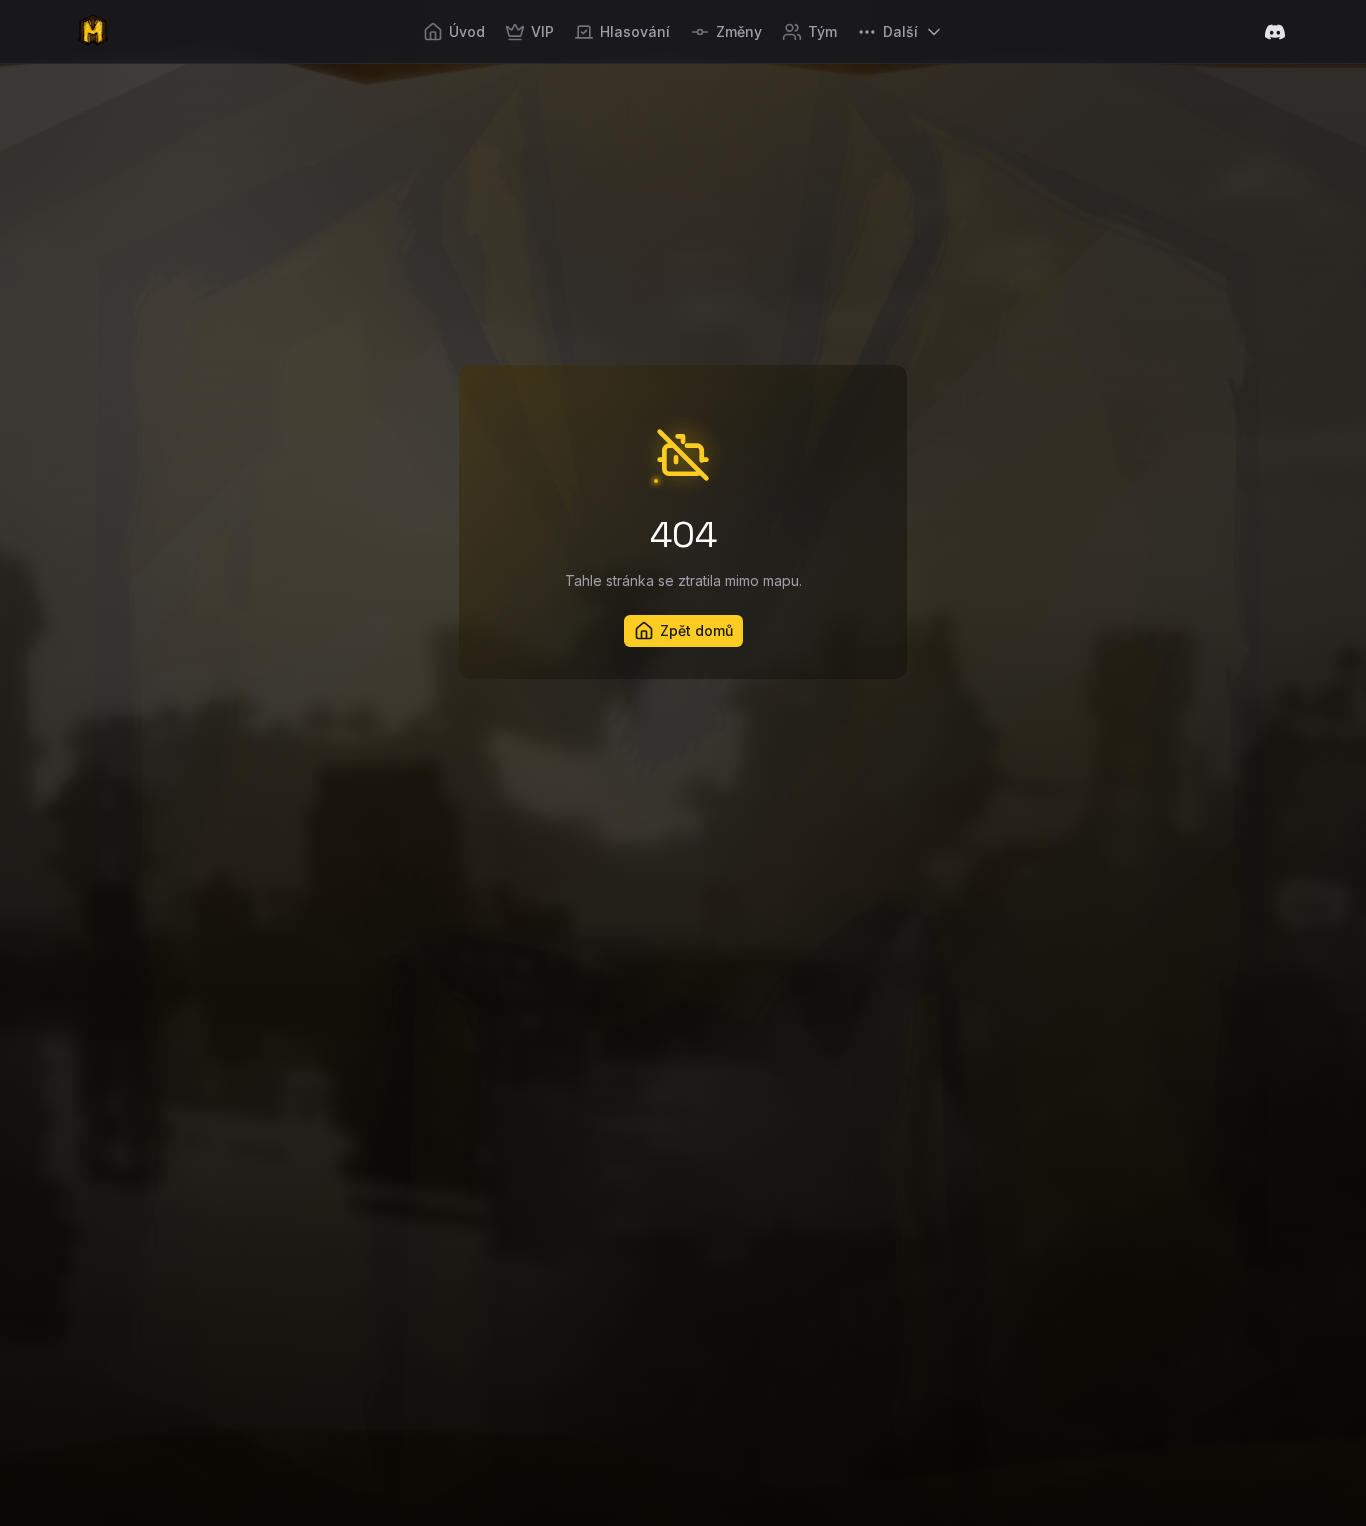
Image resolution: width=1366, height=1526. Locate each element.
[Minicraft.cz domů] (93, 32)
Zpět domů (696, 630)
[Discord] (1275, 32)
